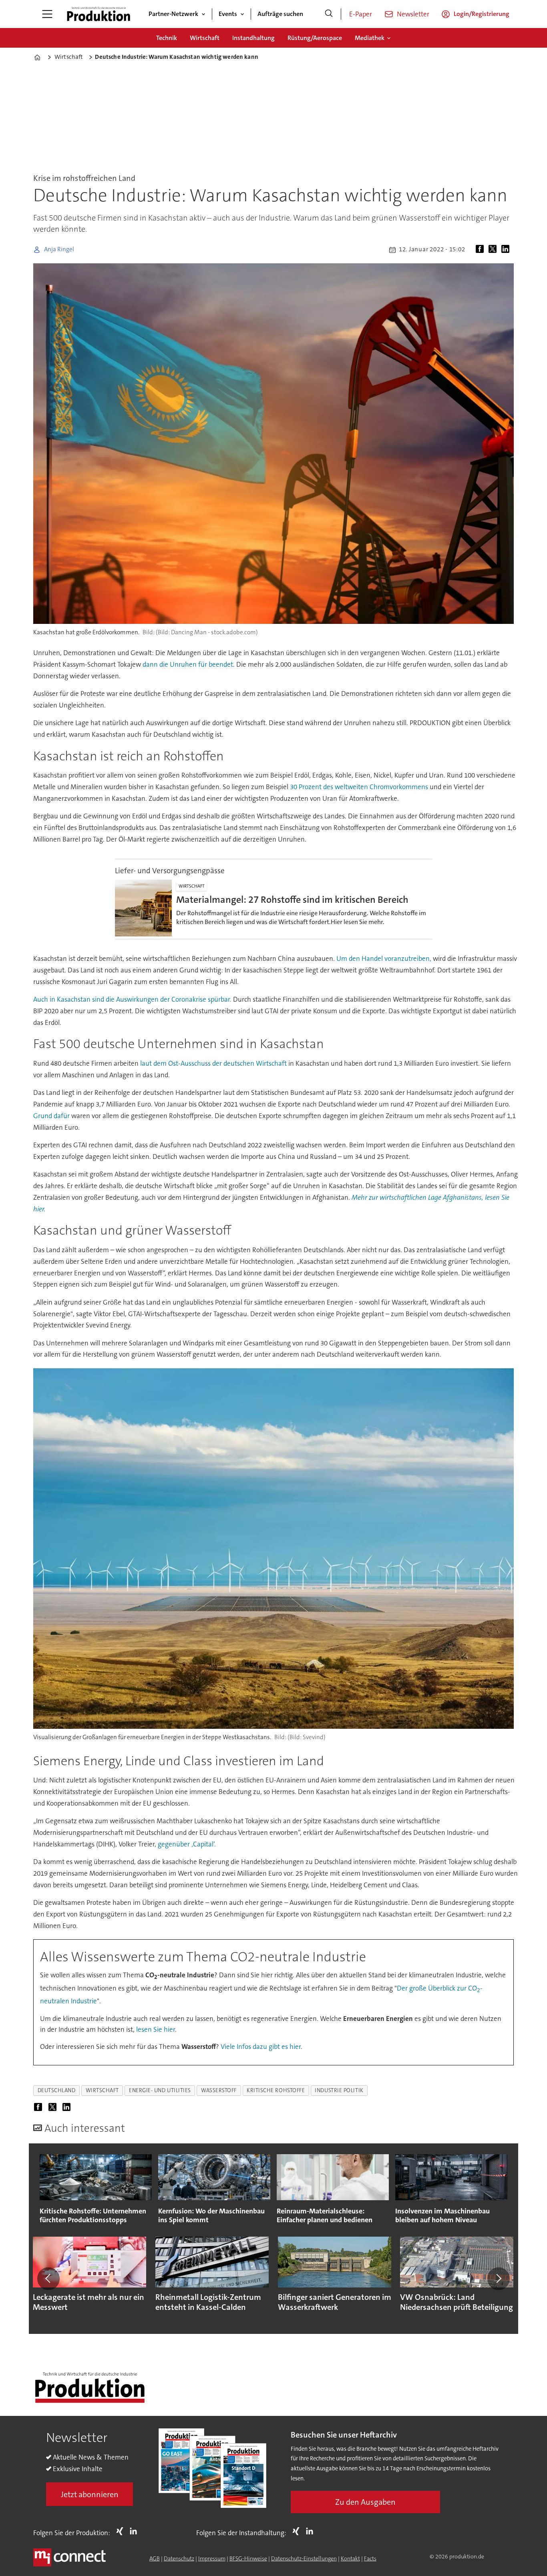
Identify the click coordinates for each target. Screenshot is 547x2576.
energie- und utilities (160, 2090)
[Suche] (329, 14)
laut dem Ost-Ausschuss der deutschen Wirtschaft (213, 1063)
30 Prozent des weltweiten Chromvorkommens (359, 787)
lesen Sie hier (156, 2029)
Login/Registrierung (482, 14)
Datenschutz (179, 2558)
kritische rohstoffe (276, 2090)
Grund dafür (51, 1116)
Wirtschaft (205, 38)
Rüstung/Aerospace (315, 38)
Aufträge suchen (280, 14)
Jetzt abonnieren (90, 2494)
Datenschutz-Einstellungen (304, 2558)
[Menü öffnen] (47, 14)
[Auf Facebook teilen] (481, 250)
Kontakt (350, 2558)
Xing (122, 2531)
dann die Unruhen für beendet (188, 664)
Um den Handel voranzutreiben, (384, 958)
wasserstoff (219, 2090)
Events (228, 14)
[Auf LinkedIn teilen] (507, 250)
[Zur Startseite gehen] (99, 14)
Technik (167, 38)
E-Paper (361, 14)
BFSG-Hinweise (248, 2558)
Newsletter (413, 14)
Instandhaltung (253, 38)
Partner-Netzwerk (173, 14)
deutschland (57, 2090)
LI (135, 2531)
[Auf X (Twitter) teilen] (494, 250)
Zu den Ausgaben (365, 2502)
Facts (370, 2558)
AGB (155, 2558)
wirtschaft (102, 2090)
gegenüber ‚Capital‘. (187, 1844)
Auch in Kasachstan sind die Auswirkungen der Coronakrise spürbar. (132, 999)
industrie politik (339, 2090)
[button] (48, 2279)
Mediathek (370, 38)
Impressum (212, 2558)
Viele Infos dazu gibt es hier (261, 2047)
